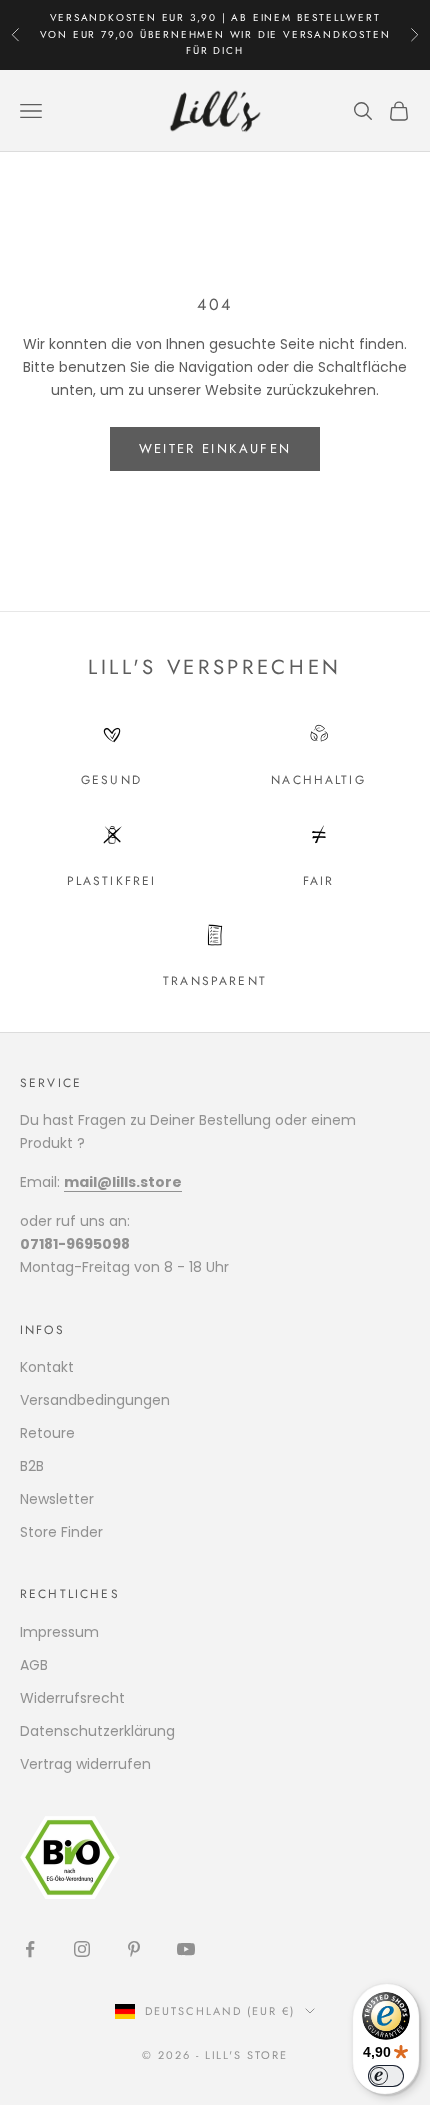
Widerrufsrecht (72, 1698)
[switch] (386, 2076)
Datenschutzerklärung (97, 1731)
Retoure (47, 1433)
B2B (32, 1466)
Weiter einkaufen (215, 448)
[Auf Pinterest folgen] (134, 1949)
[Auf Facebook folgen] (30, 1949)
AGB (34, 1665)
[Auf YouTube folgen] (186, 1949)
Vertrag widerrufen (85, 1764)
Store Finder (61, 1532)
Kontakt (47, 1367)
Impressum (59, 1632)
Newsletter (57, 1499)
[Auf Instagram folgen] (82, 1949)
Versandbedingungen (95, 1400)
